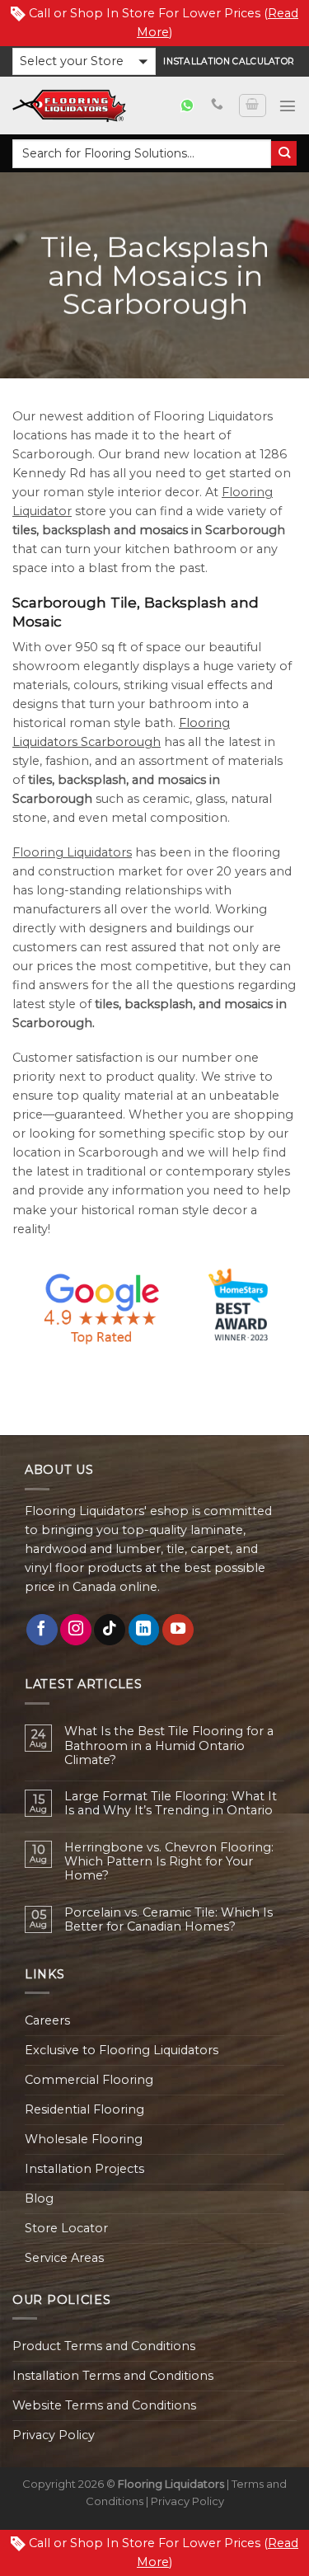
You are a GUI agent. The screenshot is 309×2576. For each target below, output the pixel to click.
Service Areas (64, 2258)
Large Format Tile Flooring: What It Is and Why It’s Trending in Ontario (171, 1804)
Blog (39, 2198)
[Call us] (217, 105)
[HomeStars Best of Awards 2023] (154, 1307)
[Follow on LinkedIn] (144, 1630)
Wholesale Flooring (84, 2139)
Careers (47, 2020)
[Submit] (284, 154)
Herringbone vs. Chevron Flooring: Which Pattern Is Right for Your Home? (169, 1862)
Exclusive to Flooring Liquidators (122, 2050)
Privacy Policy (54, 2435)
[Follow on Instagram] (76, 1630)
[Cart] (252, 106)
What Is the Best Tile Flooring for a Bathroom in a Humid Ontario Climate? (169, 1746)
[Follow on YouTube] (178, 1630)
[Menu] (288, 106)
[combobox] (142, 154)
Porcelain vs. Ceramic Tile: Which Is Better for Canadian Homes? (169, 1920)
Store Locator (66, 2228)
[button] (84, 61)
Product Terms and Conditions (104, 2346)
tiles (24, 530)
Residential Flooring (84, 2109)
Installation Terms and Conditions (113, 2376)
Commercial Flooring (89, 2080)
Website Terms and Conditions (104, 2405)
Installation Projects (84, 2169)
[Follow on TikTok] (110, 1630)
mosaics (164, 530)
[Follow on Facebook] (42, 1630)
